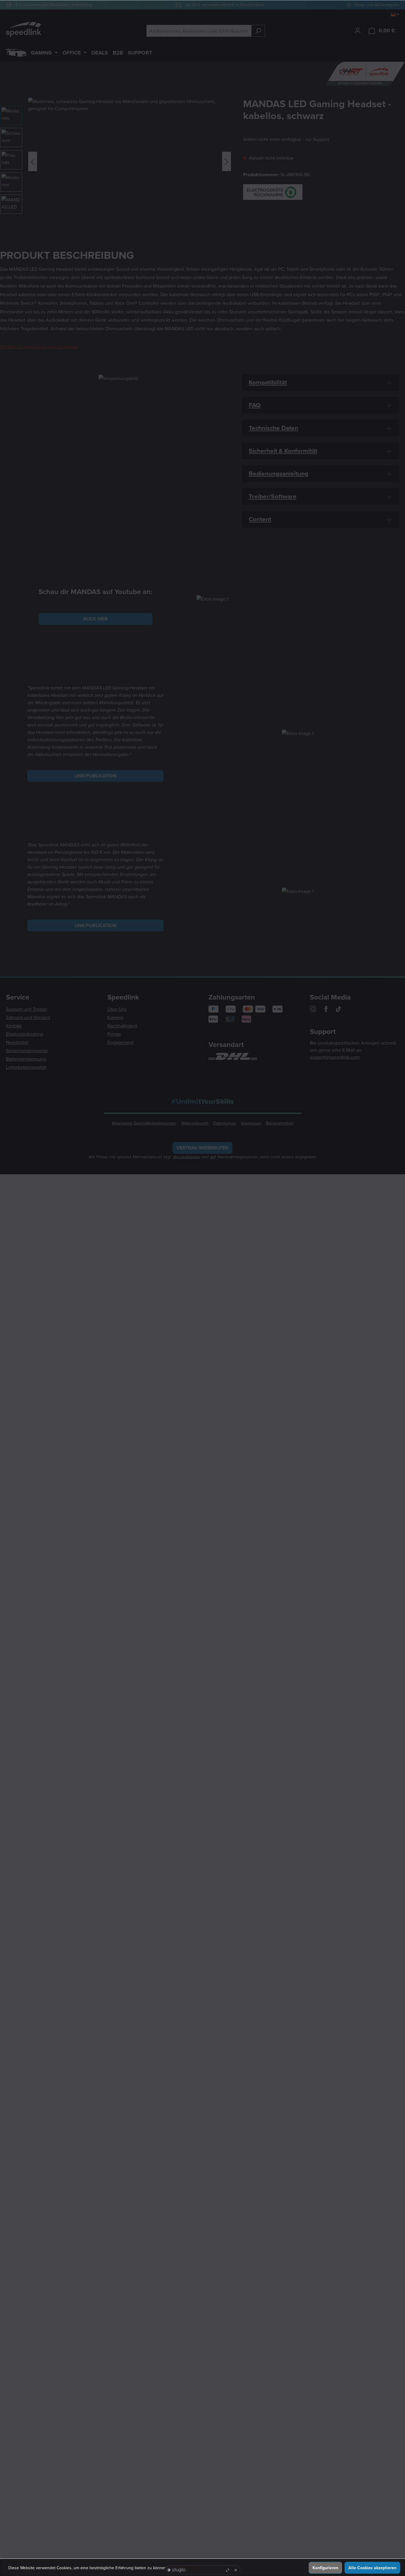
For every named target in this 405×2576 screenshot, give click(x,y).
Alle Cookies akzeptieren (372, 2568)
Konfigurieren (325, 2568)
